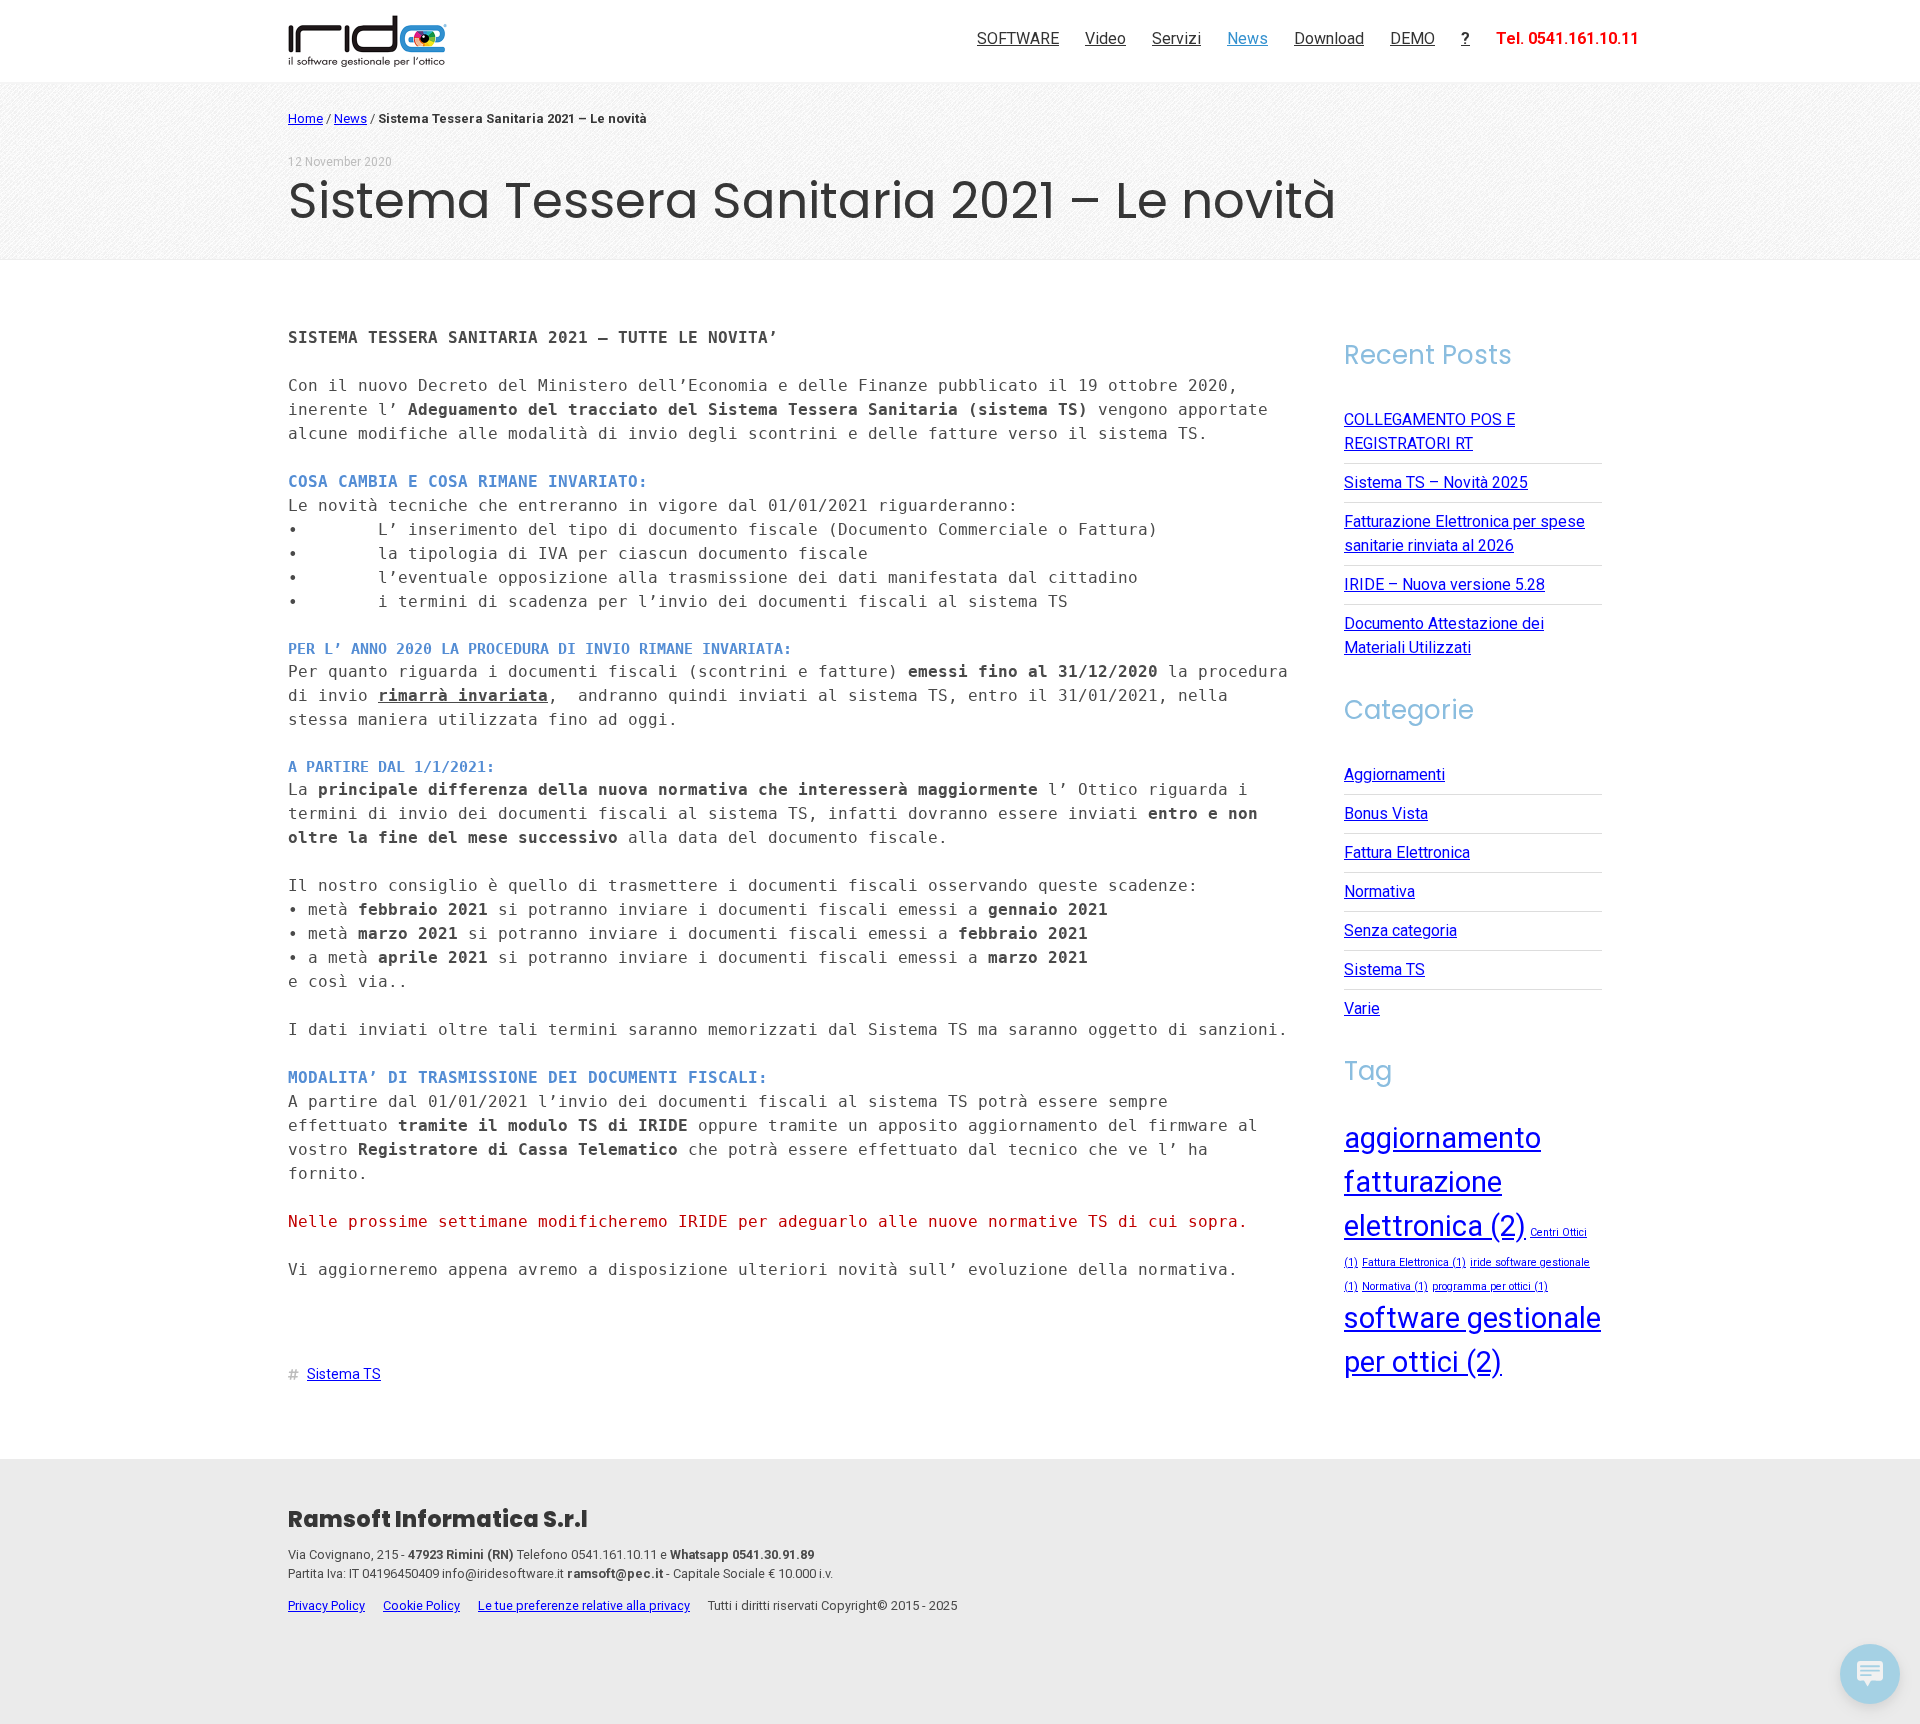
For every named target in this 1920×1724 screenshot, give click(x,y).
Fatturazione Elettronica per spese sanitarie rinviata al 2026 (1464, 533)
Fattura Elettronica (1407, 852)
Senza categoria (1400, 930)
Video (1105, 38)
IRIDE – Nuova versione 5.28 (1444, 584)
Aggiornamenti (1394, 774)
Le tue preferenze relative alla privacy (584, 1605)
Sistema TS (344, 1374)
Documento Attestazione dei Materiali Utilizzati (1444, 635)
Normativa (1379, 891)
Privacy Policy (326, 1605)
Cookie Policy (421, 1605)
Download (1329, 38)
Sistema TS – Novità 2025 (1436, 482)
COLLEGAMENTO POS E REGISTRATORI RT (1429, 431)
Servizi (1176, 38)
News (1247, 38)
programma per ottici (1490, 1286)
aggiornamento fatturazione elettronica (1442, 1182)
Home (305, 118)
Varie (1362, 1008)
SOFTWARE (1018, 38)
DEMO (1412, 38)
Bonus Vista (1386, 813)
